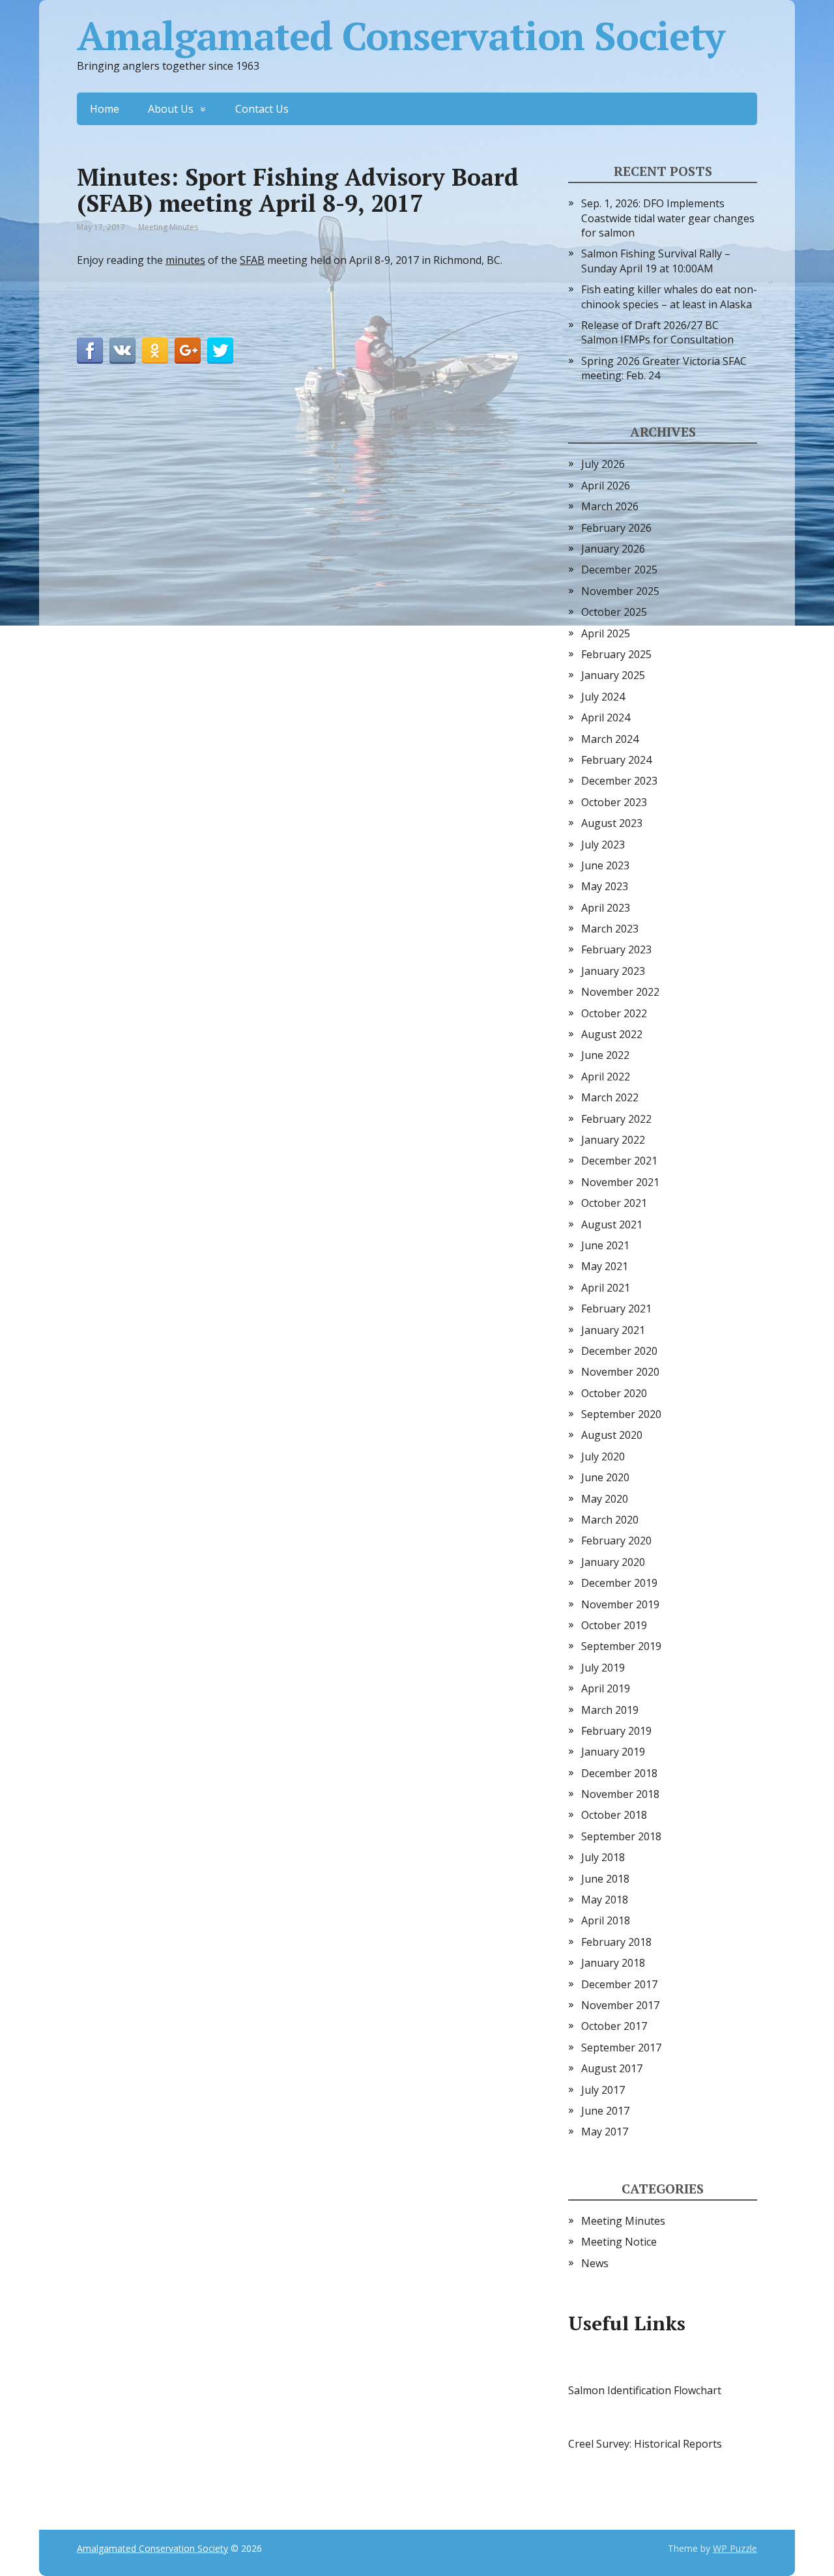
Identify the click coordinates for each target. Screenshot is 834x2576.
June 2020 (605, 1477)
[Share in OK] (155, 351)
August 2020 (612, 1435)
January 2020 (613, 1562)
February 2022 (616, 1119)
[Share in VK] (122, 351)
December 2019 (619, 1583)
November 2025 (620, 591)
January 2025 (613, 675)
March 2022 (610, 1097)
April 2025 (606, 633)
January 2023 (613, 971)
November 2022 (620, 992)
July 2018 (603, 1857)
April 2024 (606, 717)
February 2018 (616, 1942)
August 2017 (612, 2068)
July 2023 (603, 845)
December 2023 (619, 781)
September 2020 (621, 1414)
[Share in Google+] (188, 351)
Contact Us (262, 109)
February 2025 (616, 654)
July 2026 (603, 464)
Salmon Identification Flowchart (645, 2390)
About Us (171, 109)
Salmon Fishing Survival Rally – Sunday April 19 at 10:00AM (656, 261)
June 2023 (605, 865)
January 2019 (613, 1752)
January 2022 (613, 1140)
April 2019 (606, 1688)
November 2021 (620, 1182)
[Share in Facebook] (90, 351)
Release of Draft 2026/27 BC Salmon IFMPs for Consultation (657, 332)
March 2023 (610, 929)
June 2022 (605, 1055)
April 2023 (606, 908)
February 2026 (616, 528)
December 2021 (619, 1161)
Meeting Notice (619, 2242)
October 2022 (614, 1013)
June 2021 (605, 1245)
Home (105, 109)
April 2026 (606, 485)
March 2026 (610, 506)
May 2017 (605, 2132)
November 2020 (620, 1372)
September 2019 (621, 1646)
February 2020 (616, 1541)
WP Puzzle (735, 2548)
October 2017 (614, 2026)
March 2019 (610, 1710)
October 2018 (614, 1815)
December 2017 (619, 1984)
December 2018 (619, 1773)
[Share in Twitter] (220, 351)
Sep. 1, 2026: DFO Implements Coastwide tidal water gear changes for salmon (668, 218)
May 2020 (605, 1499)
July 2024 (603, 697)
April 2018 (606, 1920)
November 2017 (620, 2005)
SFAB (252, 260)
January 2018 (613, 1963)
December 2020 (619, 1351)
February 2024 (616, 760)
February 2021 (616, 1309)
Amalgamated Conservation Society (401, 36)
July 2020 (603, 1456)
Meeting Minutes (168, 227)
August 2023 (612, 823)
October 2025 (614, 612)
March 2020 (610, 1520)
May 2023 (605, 886)
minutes (185, 260)
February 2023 (616, 949)
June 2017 (605, 2111)
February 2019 (616, 1731)
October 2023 (614, 802)
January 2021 (613, 1330)
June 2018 (605, 1879)
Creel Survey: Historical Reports (645, 2444)
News (595, 2263)
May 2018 (605, 1900)
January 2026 (613, 549)
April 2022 (606, 1077)
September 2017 (621, 2048)
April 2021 (606, 1288)
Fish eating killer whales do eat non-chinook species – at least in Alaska (669, 297)
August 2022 (612, 1034)
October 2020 (614, 1393)
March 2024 (610, 739)
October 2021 (614, 1203)
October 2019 (614, 1625)
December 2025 (619, 570)
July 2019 (603, 1668)
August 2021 (612, 1224)
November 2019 (620, 1604)
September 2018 (621, 1836)
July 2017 (603, 2090)
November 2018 (620, 1794)
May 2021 (605, 1266)
